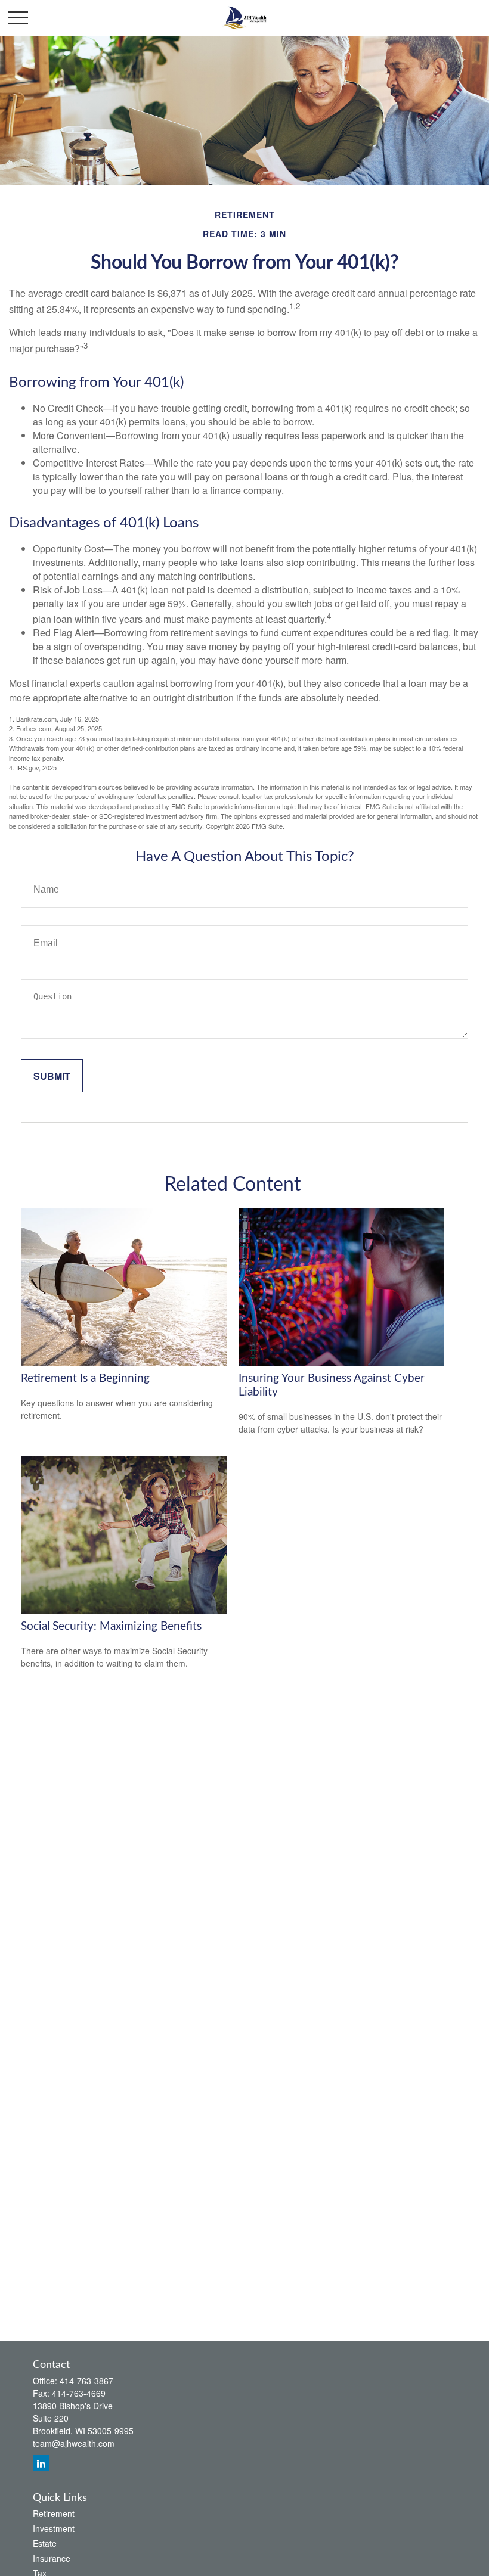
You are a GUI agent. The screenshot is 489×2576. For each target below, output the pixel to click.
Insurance (52, 2558)
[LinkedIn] (41, 2463)
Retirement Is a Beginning (85, 1379)
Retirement (54, 2513)
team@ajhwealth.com (74, 2443)
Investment (54, 2528)
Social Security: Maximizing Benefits (111, 1626)
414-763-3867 (86, 2381)
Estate (45, 2543)
